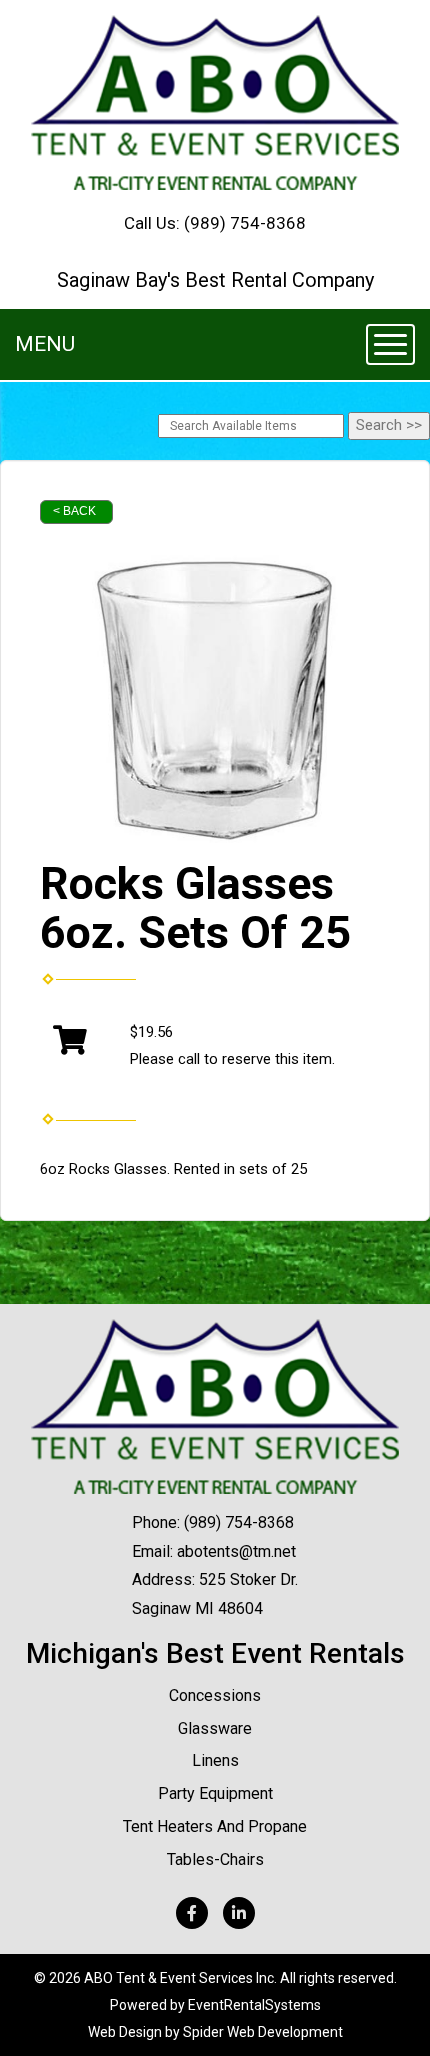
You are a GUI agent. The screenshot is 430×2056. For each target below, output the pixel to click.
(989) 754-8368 (245, 223)
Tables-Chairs (215, 1859)
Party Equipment (215, 1793)
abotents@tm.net (236, 1551)
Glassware (215, 1728)
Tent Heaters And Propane (215, 1826)
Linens (215, 1760)
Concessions (215, 1695)
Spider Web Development (263, 2032)
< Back (74, 511)
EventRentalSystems (254, 2005)
